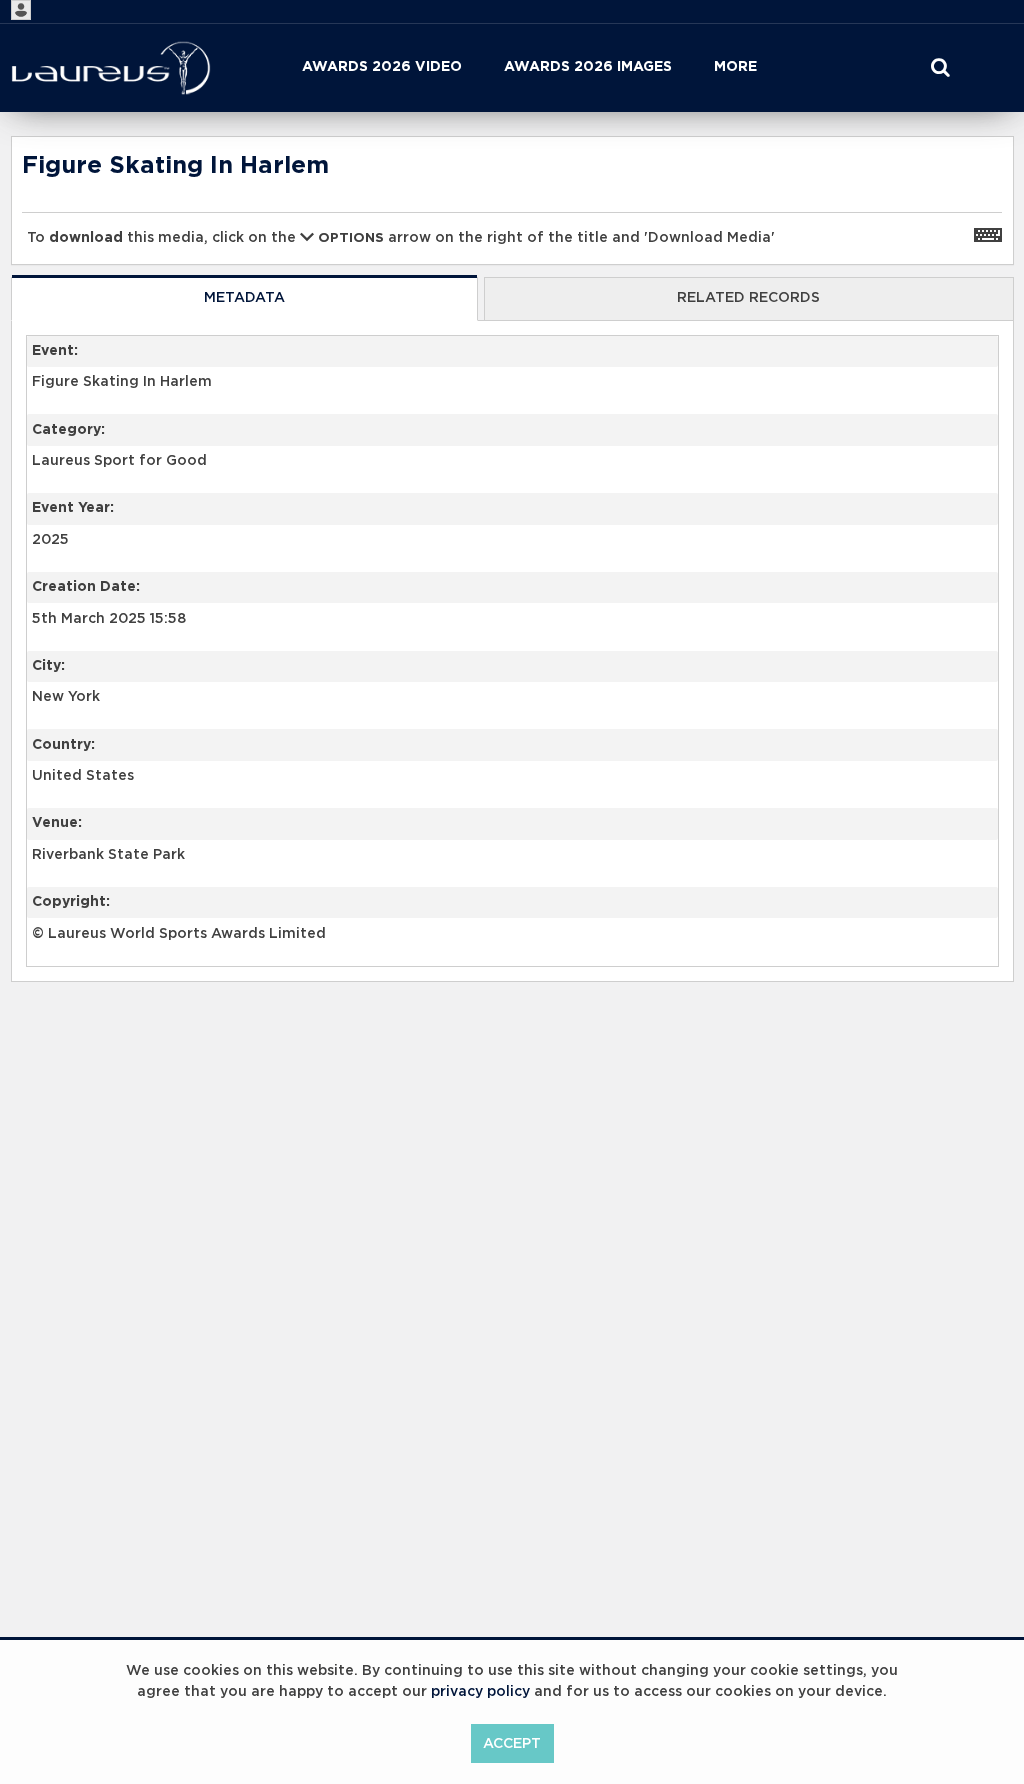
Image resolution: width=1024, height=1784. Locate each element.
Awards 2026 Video (382, 67)
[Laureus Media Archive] (111, 68)
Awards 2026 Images (588, 67)
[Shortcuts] (988, 234)
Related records (748, 298)
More (735, 67)
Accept (512, 1744)
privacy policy (480, 1692)
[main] (512, 610)
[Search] (940, 68)
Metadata (244, 298)
